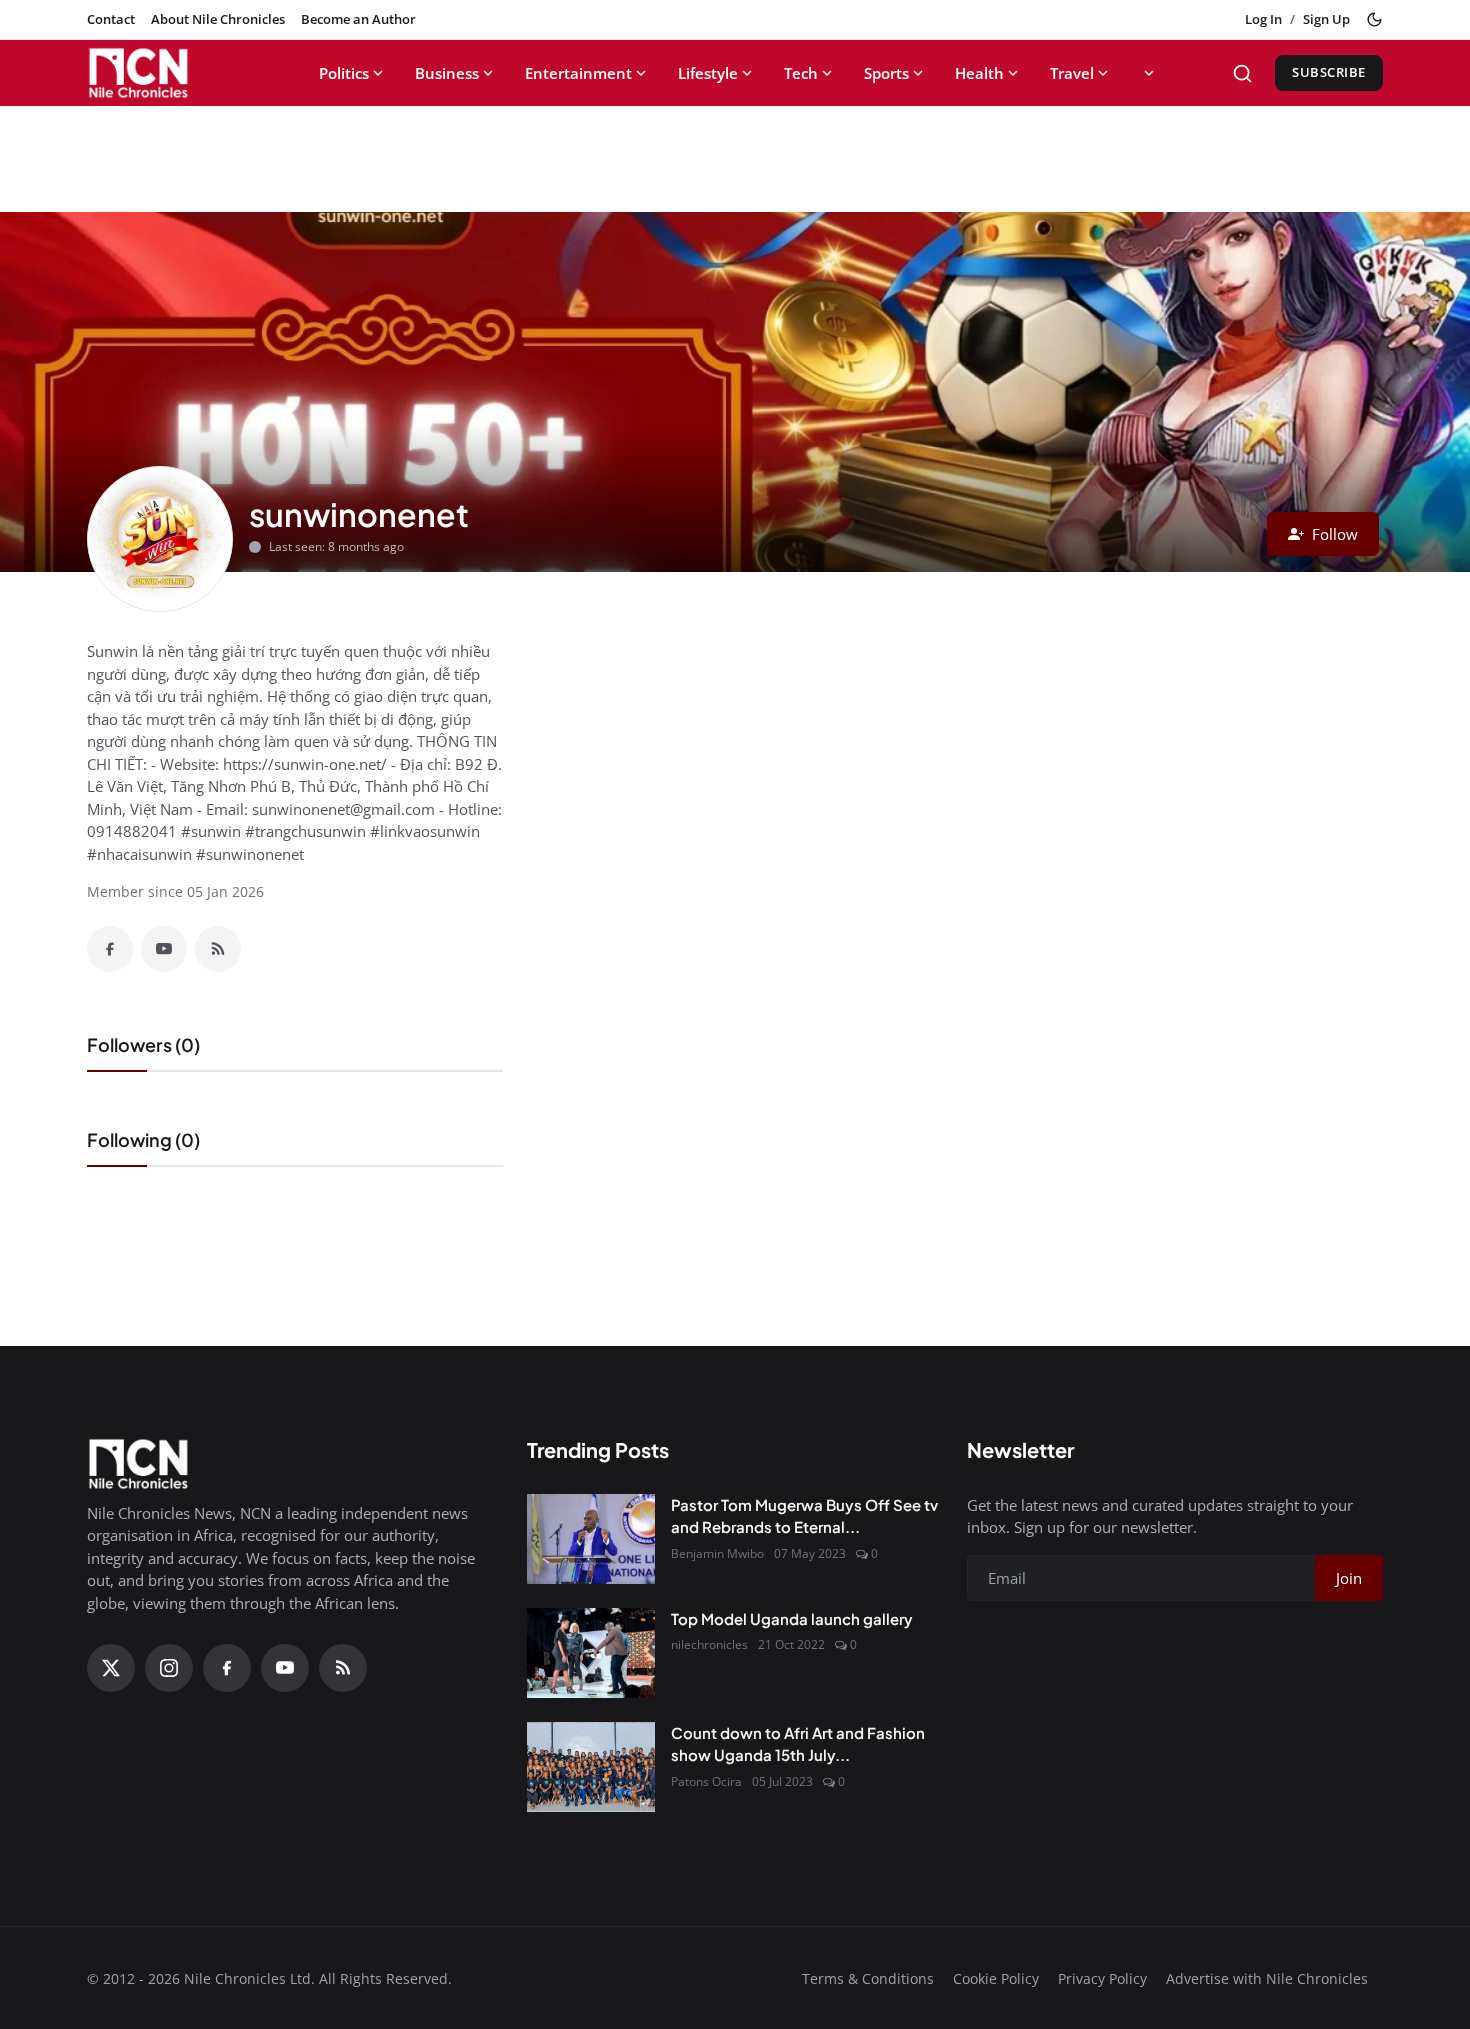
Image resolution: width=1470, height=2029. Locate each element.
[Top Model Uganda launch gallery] (591, 1653)
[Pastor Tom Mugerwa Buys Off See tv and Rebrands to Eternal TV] (591, 1539)
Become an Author (358, 19)
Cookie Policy (996, 1978)
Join (1349, 1578)
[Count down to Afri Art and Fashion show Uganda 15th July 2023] (591, 1767)
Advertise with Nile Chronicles (1267, 1978)
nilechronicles (709, 1644)
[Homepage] (176, 73)
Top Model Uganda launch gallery (792, 1618)
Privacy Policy (1102, 1978)
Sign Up (1326, 19)
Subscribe (1329, 72)
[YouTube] (164, 949)
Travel (1072, 73)
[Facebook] (110, 949)
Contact (111, 19)
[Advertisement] (735, 151)
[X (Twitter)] (111, 1668)
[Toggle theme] (1374, 19)
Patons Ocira (706, 1781)
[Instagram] (169, 1668)
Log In (1263, 19)
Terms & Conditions (868, 1978)
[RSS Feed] (218, 949)
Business (447, 73)
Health (979, 73)
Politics (344, 73)
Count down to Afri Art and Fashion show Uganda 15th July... (798, 1744)
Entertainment (578, 73)
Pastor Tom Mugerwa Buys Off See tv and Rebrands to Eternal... (804, 1516)
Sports (886, 73)
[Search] (1242, 73)
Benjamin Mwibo (717, 1553)
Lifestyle (708, 73)
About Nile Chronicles (218, 19)
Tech (801, 73)
